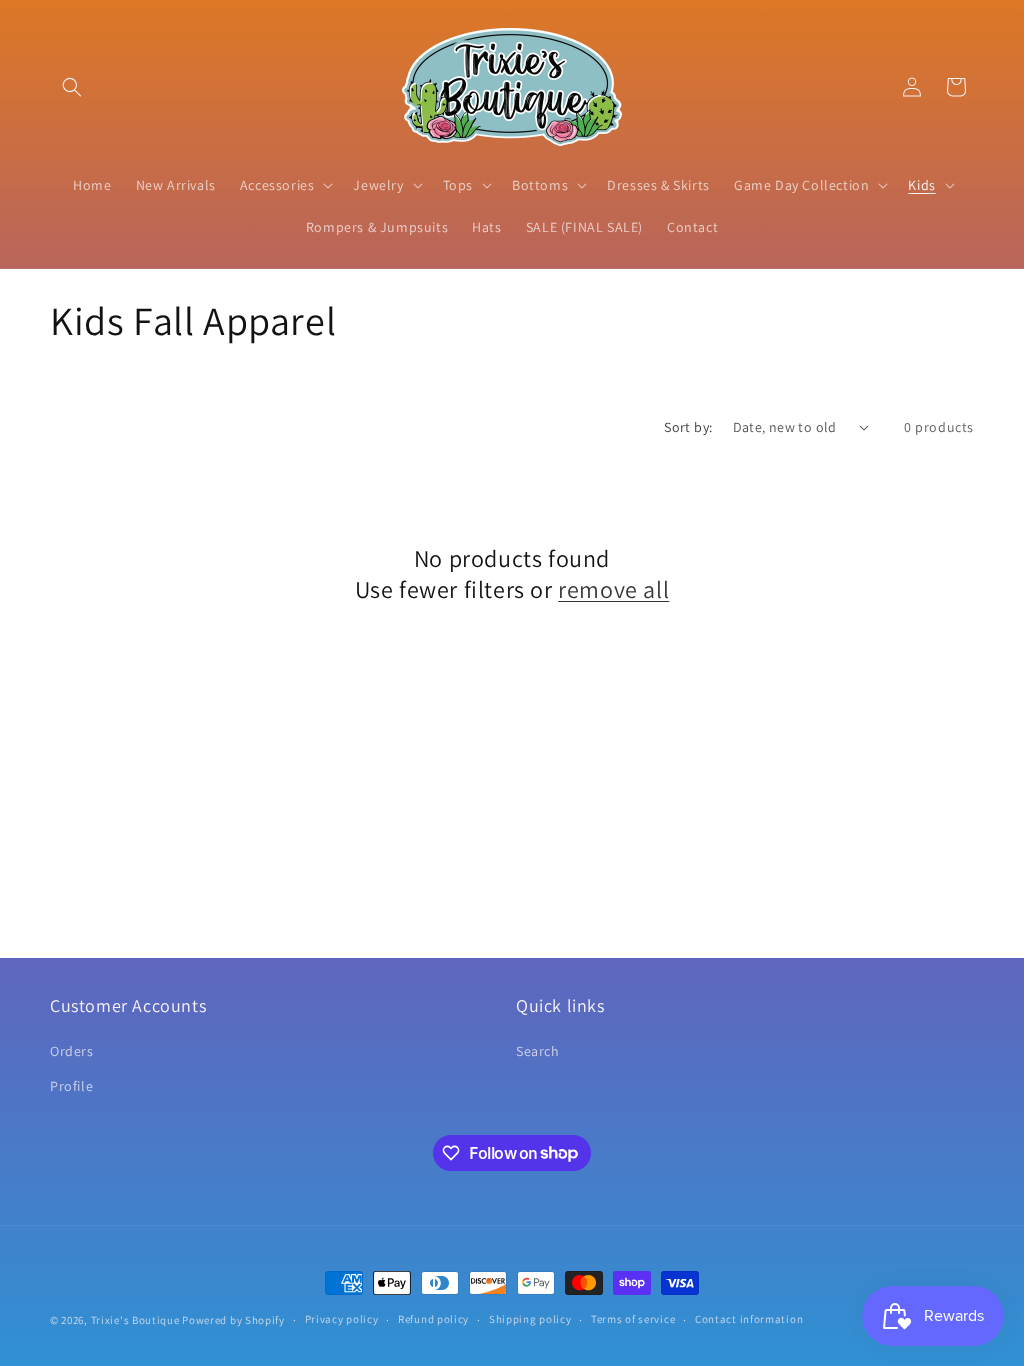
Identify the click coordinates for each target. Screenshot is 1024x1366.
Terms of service (633, 1319)
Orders (72, 1051)
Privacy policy (342, 1319)
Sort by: (688, 427)
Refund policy (433, 1319)
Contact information (749, 1319)
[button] (72, 87)
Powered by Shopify (233, 1320)
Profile (71, 1086)
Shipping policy (530, 1319)
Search (538, 1051)
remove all (613, 589)
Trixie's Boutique (135, 1320)
